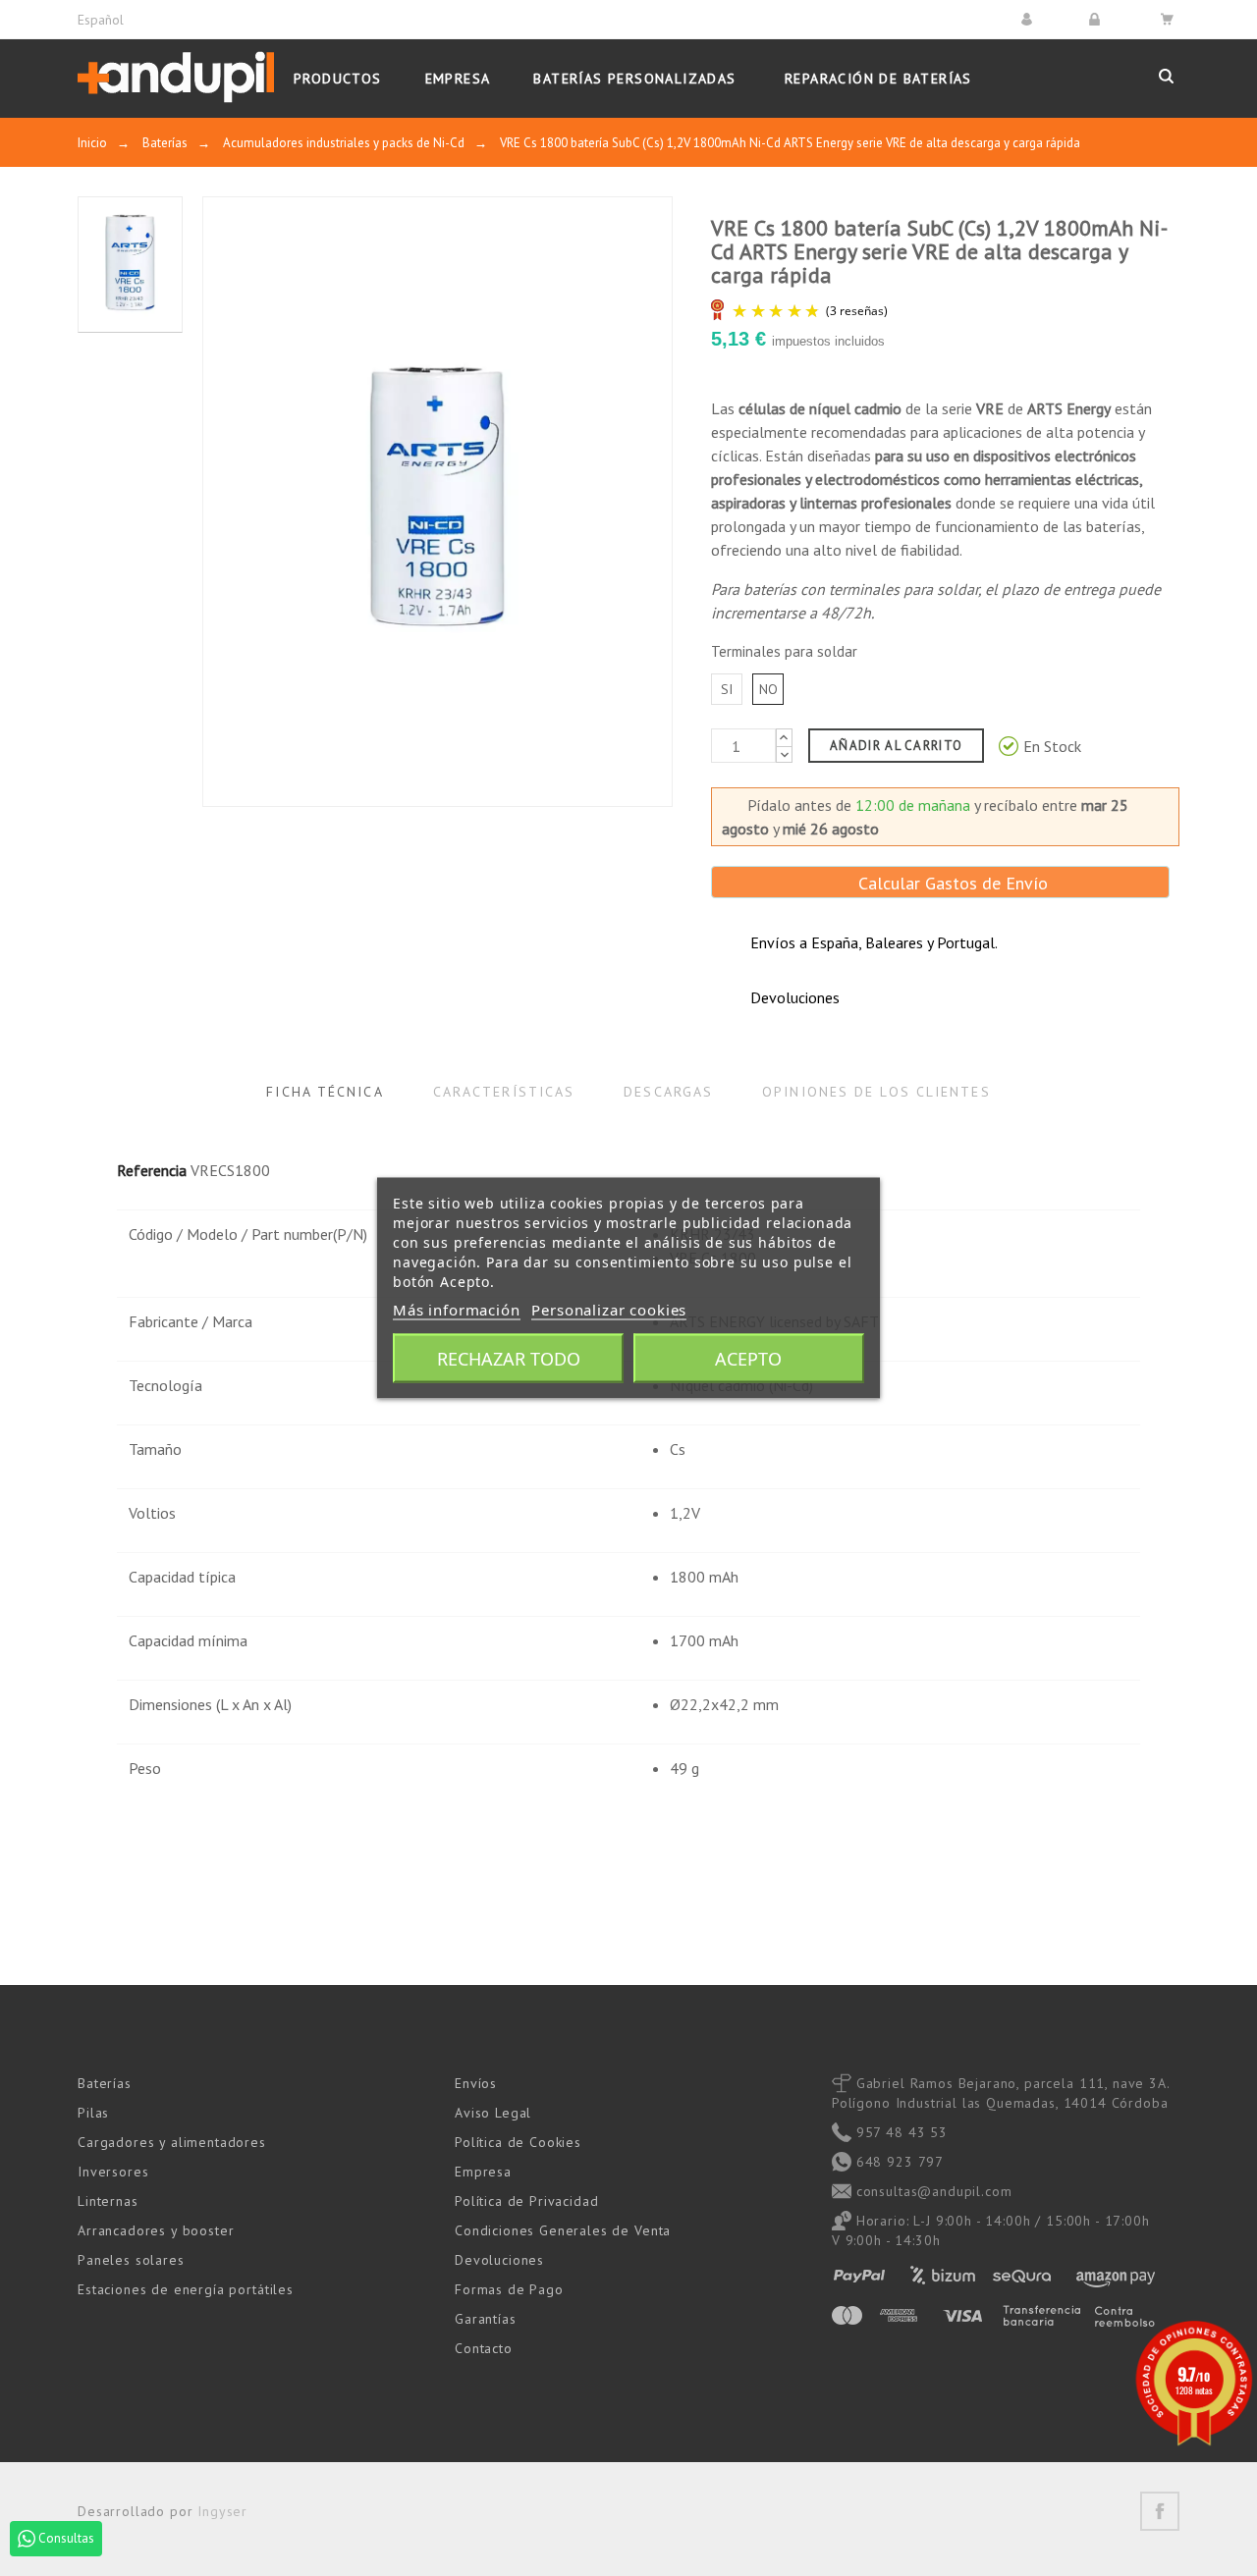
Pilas (93, 2113)
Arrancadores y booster (156, 2230)
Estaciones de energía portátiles (186, 2289)
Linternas (108, 2201)
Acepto (748, 1359)
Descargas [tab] (668, 1092)
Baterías (105, 2083)
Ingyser (222, 2511)
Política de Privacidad (526, 2201)
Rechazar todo (509, 1359)
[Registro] (1097, 19)
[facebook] (1160, 2511)
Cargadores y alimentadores (172, 2142)
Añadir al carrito (896, 746)
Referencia (152, 1170)
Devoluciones (499, 2260)
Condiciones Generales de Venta (563, 2230)
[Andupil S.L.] (176, 78)
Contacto (484, 2348)
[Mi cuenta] (1030, 19)
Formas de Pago (509, 2289)
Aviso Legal (493, 2113)
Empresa (483, 2172)
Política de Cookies (518, 2142)
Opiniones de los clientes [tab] (876, 1092)
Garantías (486, 2319)
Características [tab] (504, 1092)
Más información (457, 1310)
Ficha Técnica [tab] (325, 1092)
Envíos (476, 2083)
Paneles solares (131, 2260)
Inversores (113, 2172)
